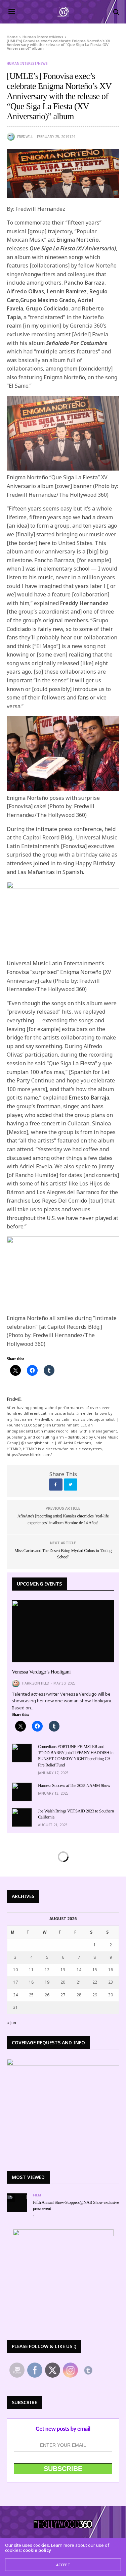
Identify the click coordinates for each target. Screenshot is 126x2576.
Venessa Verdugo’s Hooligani (41, 1672)
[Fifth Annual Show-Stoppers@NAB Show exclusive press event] (17, 2196)
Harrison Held (36, 1683)
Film (37, 2195)
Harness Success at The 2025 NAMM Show (74, 1785)
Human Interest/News (27, 63)
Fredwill (25, 137)
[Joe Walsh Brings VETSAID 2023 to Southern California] (22, 1817)
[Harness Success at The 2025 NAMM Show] (22, 1792)
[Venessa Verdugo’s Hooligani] (63, 1631)
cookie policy (37, 2550)
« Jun (12, 2023)
